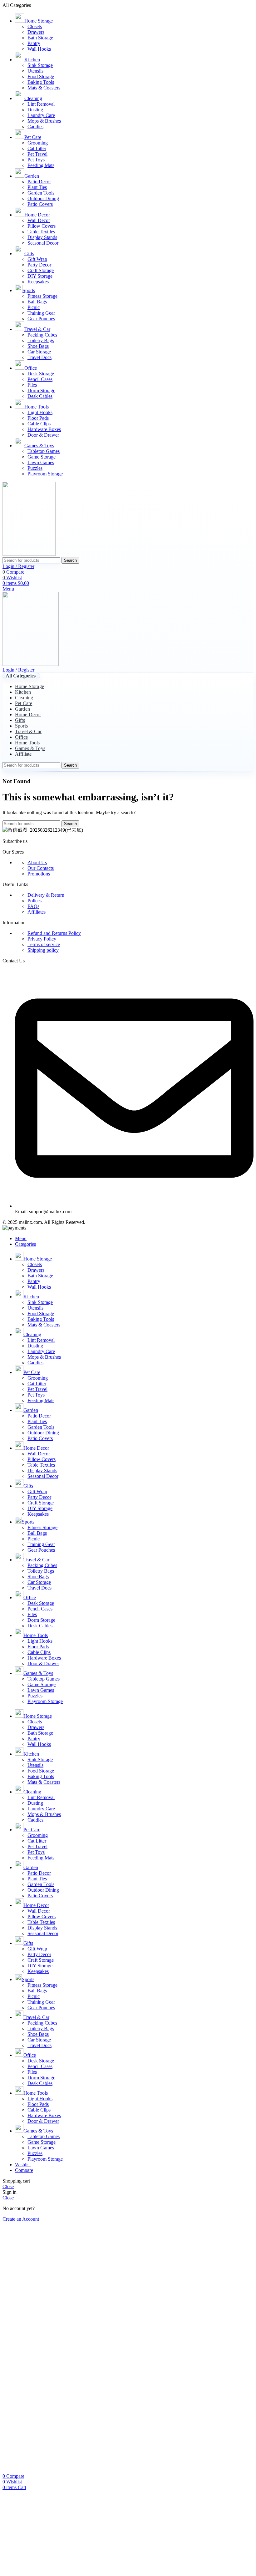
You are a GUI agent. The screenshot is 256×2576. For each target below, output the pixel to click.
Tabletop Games (44, 451)
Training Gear (41, 313)
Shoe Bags (38, 346)
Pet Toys (36, 160)
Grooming (38, 143)
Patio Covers (40, 204)
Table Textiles (41, 232)
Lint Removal (41, 104)
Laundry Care (41, 115)
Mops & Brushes (44, 121)
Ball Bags (37, 302)
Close (8, 2186)
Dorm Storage (41, 390)
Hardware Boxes (44, 429)
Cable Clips (39, 424)
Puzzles (35, 468)
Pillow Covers (42, 226)
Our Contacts (41, 868)
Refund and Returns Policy (54, 933)
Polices (34, 901)
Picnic (34, 307)
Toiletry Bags (41, 340)
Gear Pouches (41, 319)
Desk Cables (40, 396)
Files (32, 385)
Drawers (36, 32)
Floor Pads (38, 418)
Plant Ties (37, 187)
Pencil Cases (40, 379)
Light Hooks (40, 412)
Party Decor (39, 265)
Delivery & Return (46, 895)
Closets (35, 26)
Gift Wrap (37, 259)
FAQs (33, 906)
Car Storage (39, 352)
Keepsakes (38, 282)
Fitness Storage (42, 296)
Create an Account (21, 2219)
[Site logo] (29, 554)
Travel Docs (39, 357)
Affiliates (37, 912)
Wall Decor (39, 220)
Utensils (35, 71)
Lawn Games (41, 462)
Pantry (34, 43)
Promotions (39, 874)
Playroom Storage (45, 474)
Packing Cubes (42, 335)
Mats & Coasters (44, 88)
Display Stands (42, 237)
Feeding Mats (41, 165)
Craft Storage (41, 270)
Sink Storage (40, 65)
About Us (37, 862)
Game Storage (42, 457)
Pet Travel (37, 154)
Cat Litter (37, 148)
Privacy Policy (42, 939)
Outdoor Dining (43, 198)
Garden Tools (41, 193)
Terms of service (44, 944)
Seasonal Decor (43, 243)
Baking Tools (41, 82)
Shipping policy (43, 950)
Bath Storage (40, 38)
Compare (24, 2170)
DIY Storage (40, 276)
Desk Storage (41, 374)
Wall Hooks (39, 49)
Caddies (35, 127)
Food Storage (41, 76)
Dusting (35, 110)
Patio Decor (39, 182)
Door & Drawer (43, 435)
